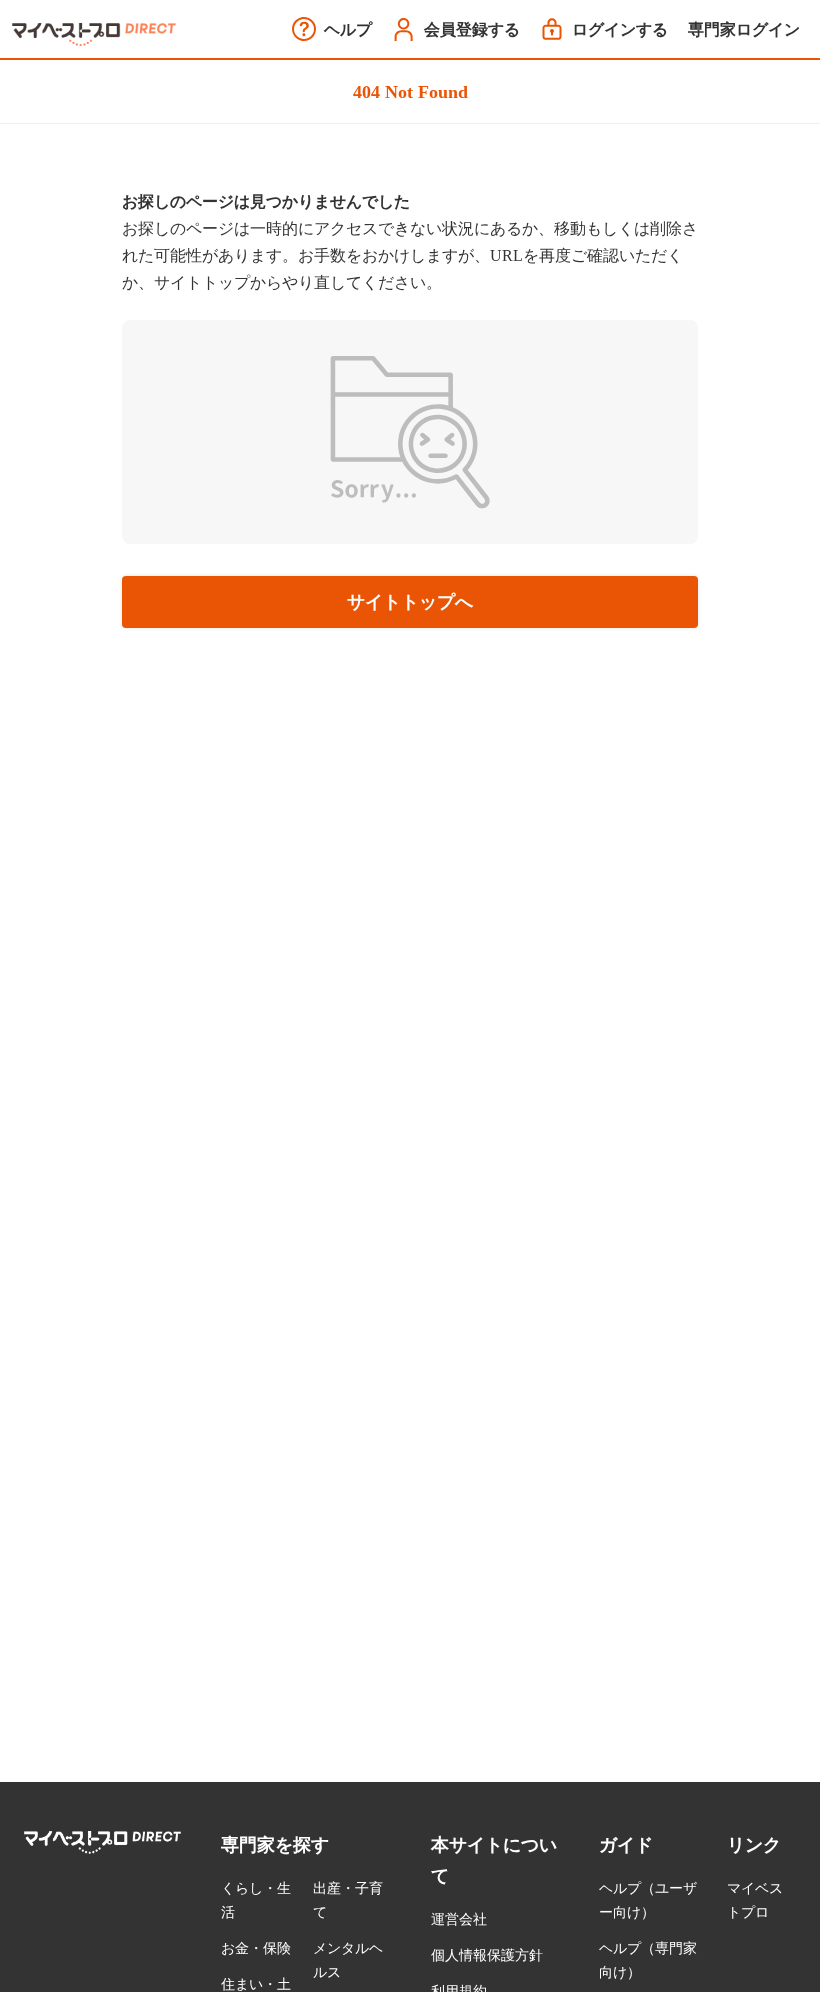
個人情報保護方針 (487, 1955)
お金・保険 (256, 1948)
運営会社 (459, 1919)
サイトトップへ (410, 602)
